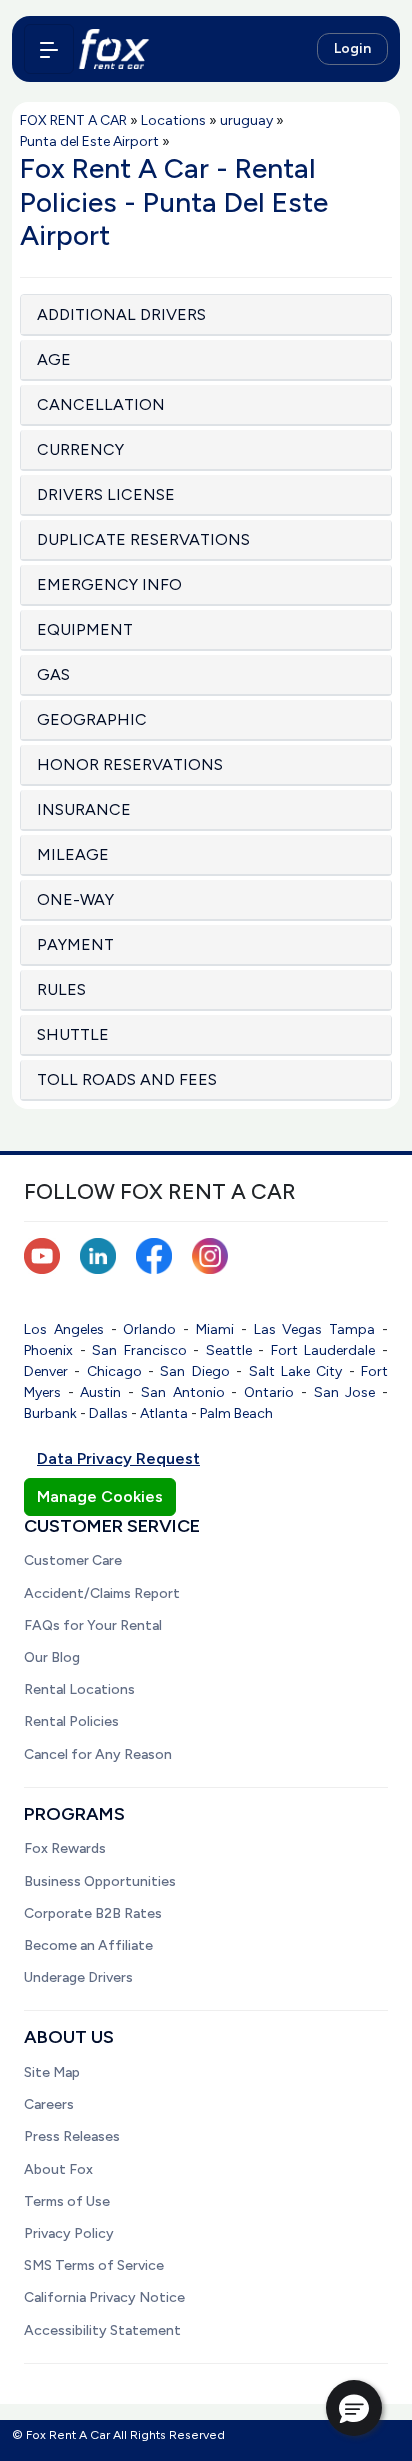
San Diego (194, 1371)
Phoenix (48, 1350)
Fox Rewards (65, 1848)
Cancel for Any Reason (98, 1754)
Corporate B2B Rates (93, 1913)
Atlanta (164, 1413)
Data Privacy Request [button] (118, 1458)
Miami (215, 1329)
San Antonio (183, 1392)
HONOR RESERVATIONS (130, 764)
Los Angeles (64, 1329)
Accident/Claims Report (102, 1593)
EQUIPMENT (85, 629)
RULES (61, 989)
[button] (354, 2408)
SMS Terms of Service (94, 2265)
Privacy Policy (69, 2233)
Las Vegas (288, 1329)
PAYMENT (75, 944)
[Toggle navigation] (49, 49)
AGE (54, 359)
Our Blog (52, 1657)
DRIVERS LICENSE (106, 494)
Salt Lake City (296, 1371)
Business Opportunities (100, 1881)
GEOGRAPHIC (92, 719)
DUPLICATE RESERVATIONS (143, 539)
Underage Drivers (78, 1977)
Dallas (108, 1413)
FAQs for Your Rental (93, 1625)
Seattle (229, 1350)
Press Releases (72, 2136)
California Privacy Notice (104, 2297)
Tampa (352, 1329)
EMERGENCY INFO (109, 584)
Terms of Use (67, 2201)
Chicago (114, 1371)
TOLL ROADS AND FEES (127, 1079)
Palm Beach (236, 1413)
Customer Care (73, 1560)
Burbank (50, 1413)
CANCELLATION (101, 404)
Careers (49, 2104)
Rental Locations (79, 1689)
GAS (53, 674)
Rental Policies (71, 1721)
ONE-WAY (75, 899)
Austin (100, 1392)
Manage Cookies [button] (100, 1496)
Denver (46, 1371)
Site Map (52, 2072)
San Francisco (139, 1350)
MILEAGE (73, 854)
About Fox (58, 2169)
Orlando (149, 1329)
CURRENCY (80, 449)
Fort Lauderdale (323, 1350)
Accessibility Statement (102, 2330)
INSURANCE (84, 809)
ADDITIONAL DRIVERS (121, 314)
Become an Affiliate (88, 1945)
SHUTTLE (73, 1034)
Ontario (269, 1392)
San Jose (345, 1392)
